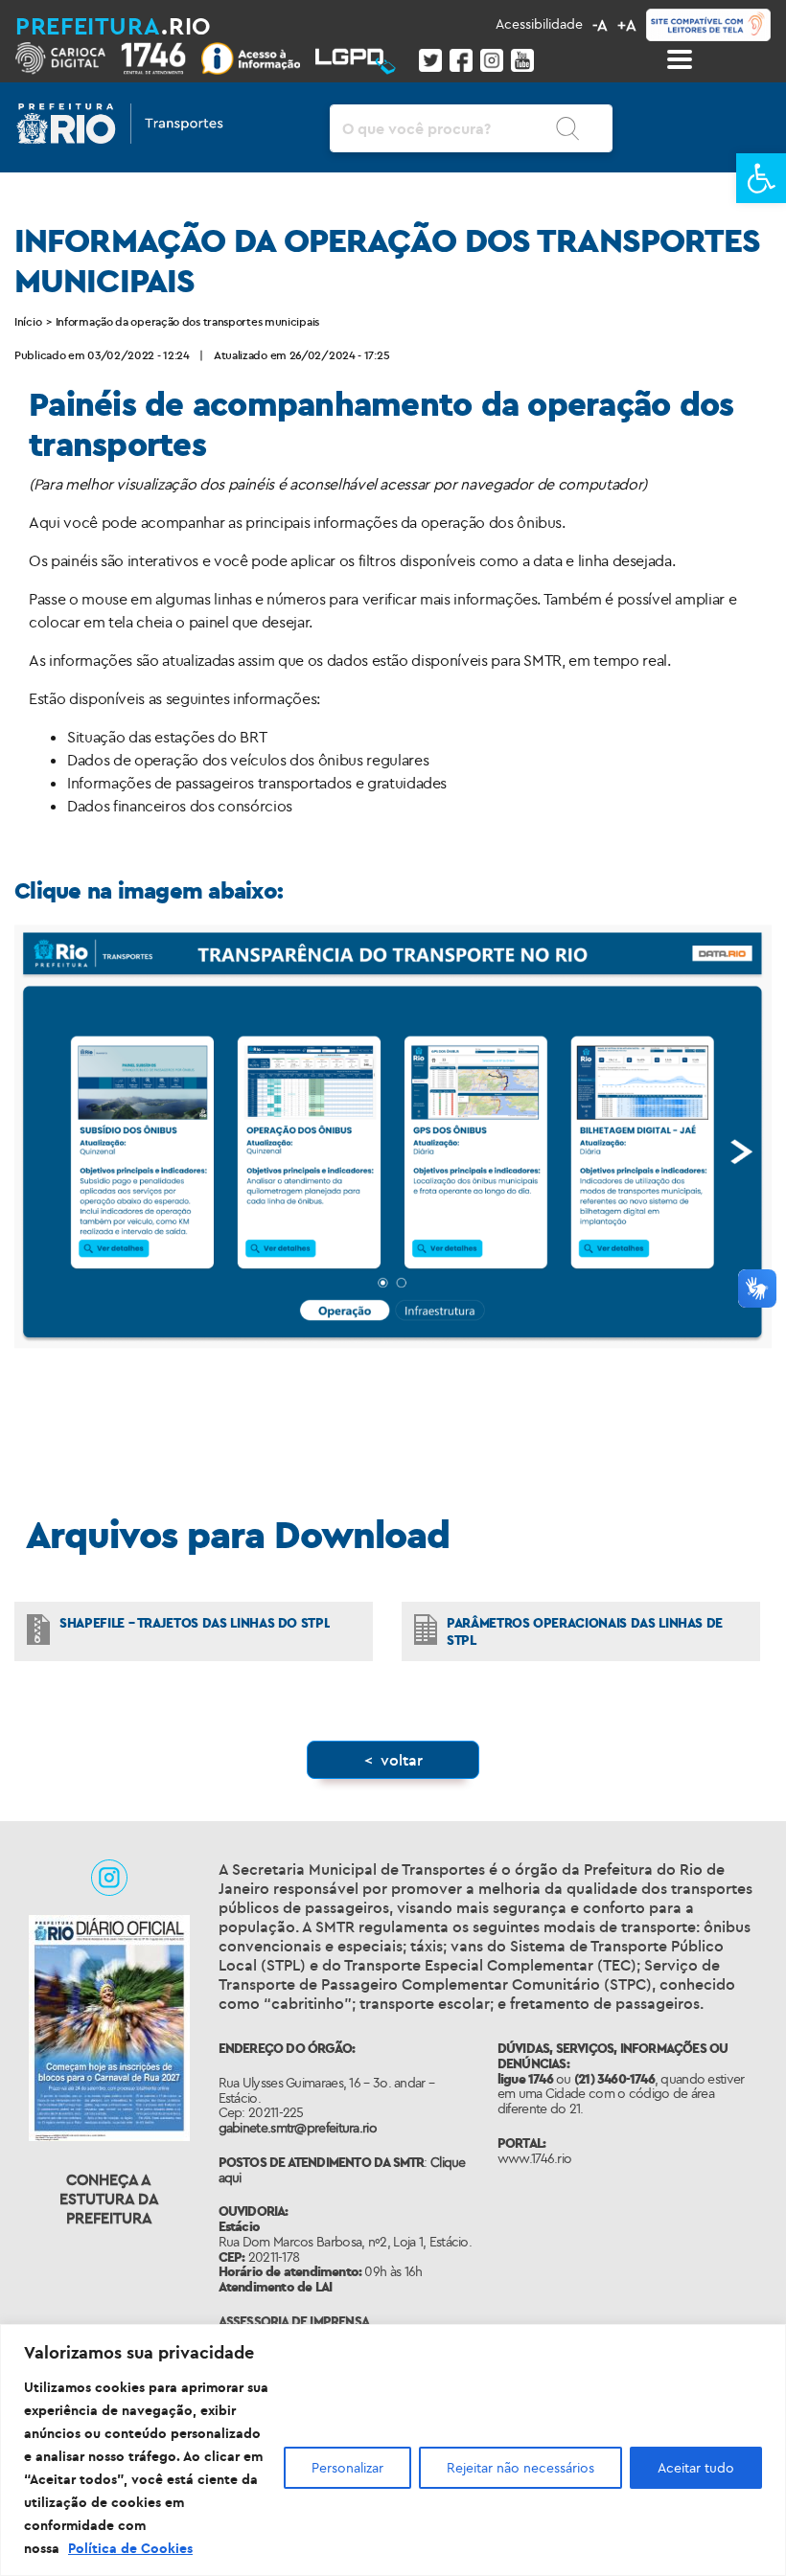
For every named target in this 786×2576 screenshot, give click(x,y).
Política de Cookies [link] (130, 2548)
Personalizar (347, 2468)
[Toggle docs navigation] (680, 59)
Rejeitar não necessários (520, 2468)
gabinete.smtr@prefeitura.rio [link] (298, 2128)
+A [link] (627, 25)
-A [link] (600, 25)
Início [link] (28, 321)
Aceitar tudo (696, 2468)
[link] (761, 178)
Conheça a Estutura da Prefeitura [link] (109, 2199)
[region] (393, 2450)
